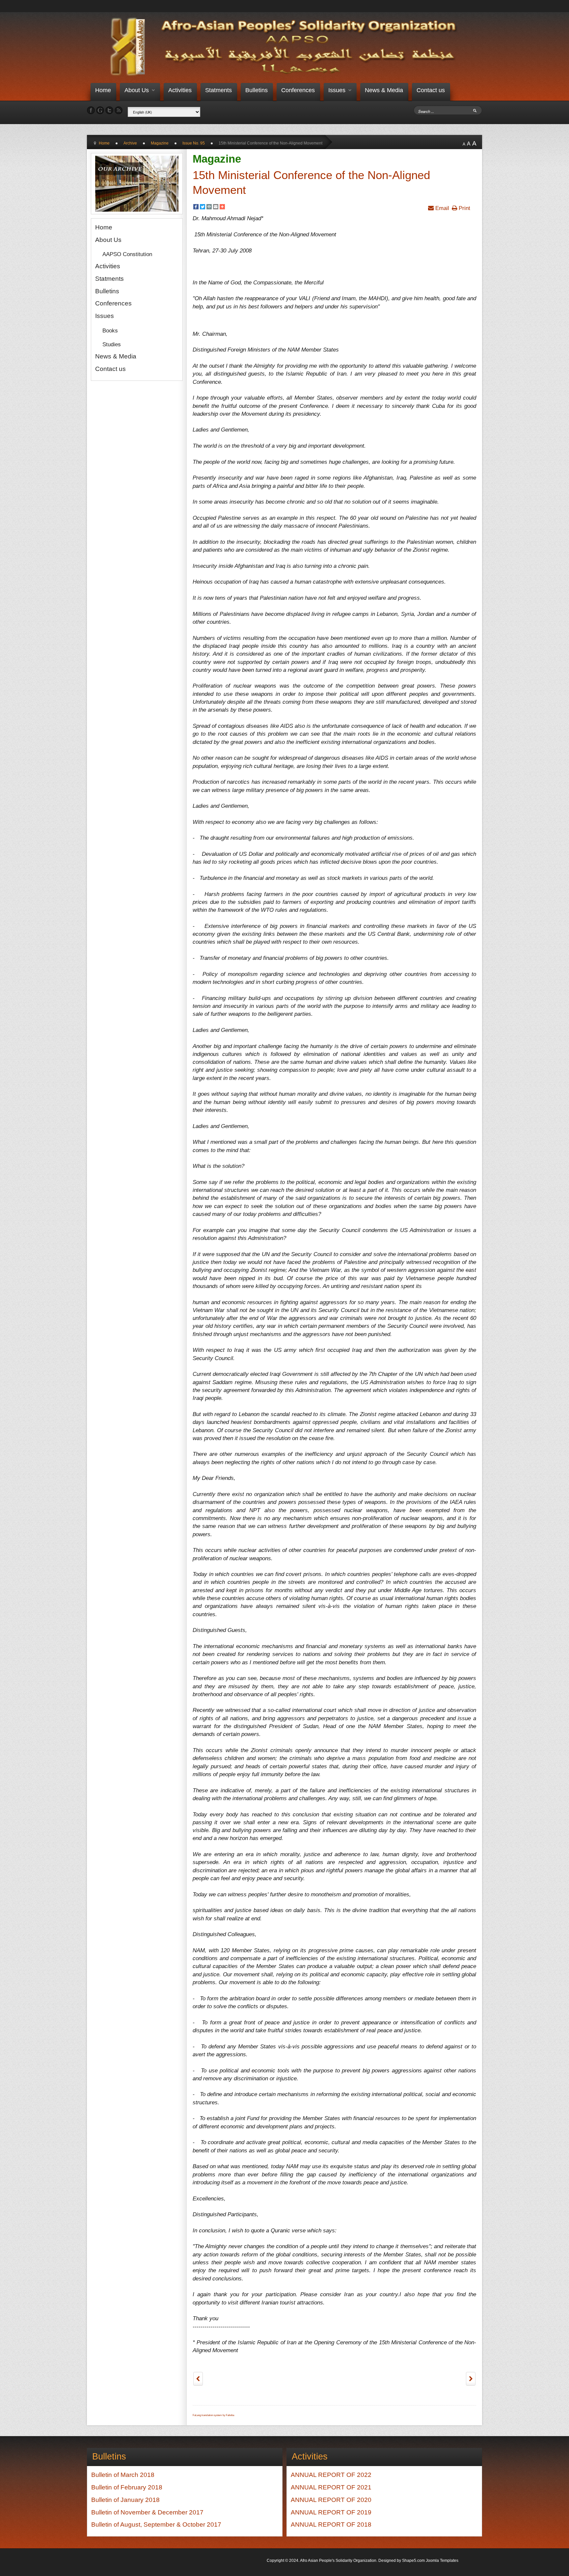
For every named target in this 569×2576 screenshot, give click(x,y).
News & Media (384, 90)
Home (103, 90)
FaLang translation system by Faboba (213, 2415)
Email (441, 208)
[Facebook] (196, 208)
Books (110, 330)
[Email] (216, 208)
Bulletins (257, 90)
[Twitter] (203, 208)
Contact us (431, 90)
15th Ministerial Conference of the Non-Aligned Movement (311, 183)
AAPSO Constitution (127, 254)
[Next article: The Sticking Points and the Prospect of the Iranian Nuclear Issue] (471, 2379)
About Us (137, 90)
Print (464, 208)
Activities (180, 90)
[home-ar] (286, 47)
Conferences (298, 90)
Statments (218, 90)
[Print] (209, 208)
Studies (112, 344)
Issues (337, 90)
